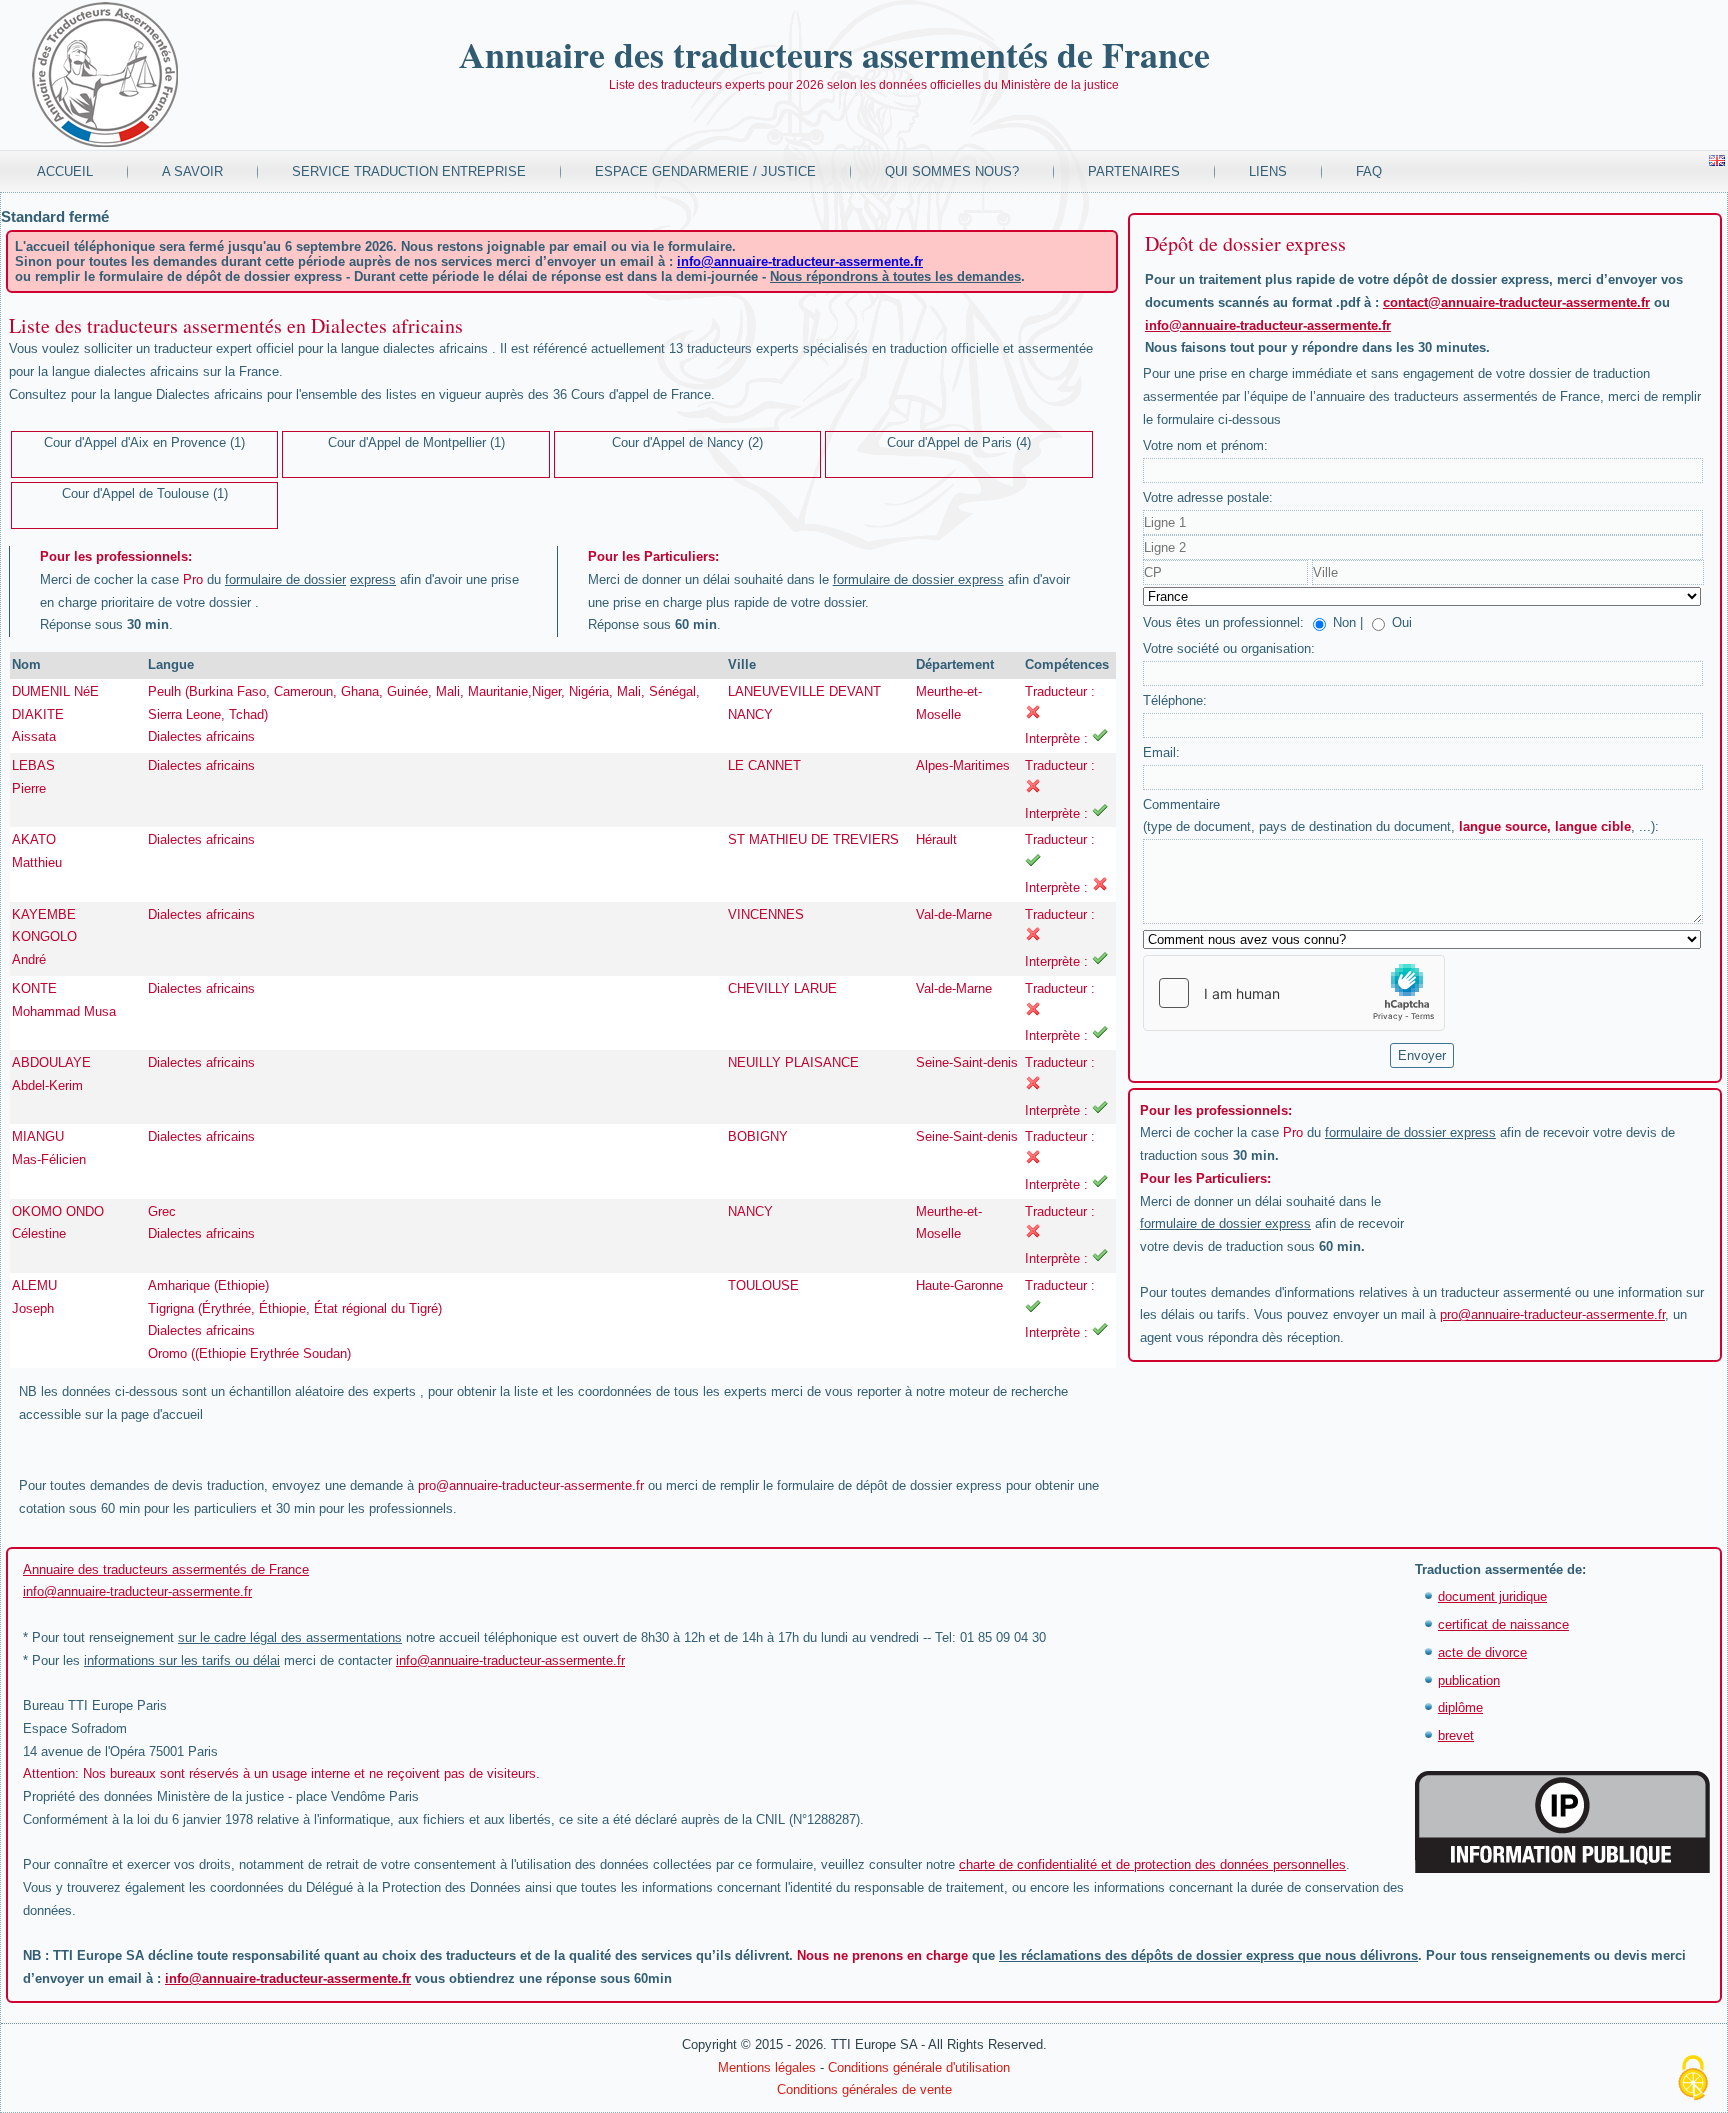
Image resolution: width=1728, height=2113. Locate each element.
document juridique (1492, 1596)
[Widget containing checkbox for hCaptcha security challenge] (1294, 993)
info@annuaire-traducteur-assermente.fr (800, 261)
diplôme (1460, 1707)
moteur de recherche (1008, 1391)
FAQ (1369, 171)
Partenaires (1134, 171)
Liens (1268, 171)
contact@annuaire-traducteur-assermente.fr (1516, 302)
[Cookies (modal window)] (1693, 2079)
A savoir (192, 171)
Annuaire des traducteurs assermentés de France (834, 54)
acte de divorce (1482, 1652)
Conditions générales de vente (864, 2089)
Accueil (65, 171)
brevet (1456, 1735)
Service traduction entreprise (409, 171)
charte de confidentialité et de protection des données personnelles (1152, 1864)
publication (1469, 1680)
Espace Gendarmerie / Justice (705, 171)
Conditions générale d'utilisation (919, 2067)
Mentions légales (767, 2067)
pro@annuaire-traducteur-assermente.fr (531, 1485)
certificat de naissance (1503, 1624)
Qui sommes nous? (952, 171)
